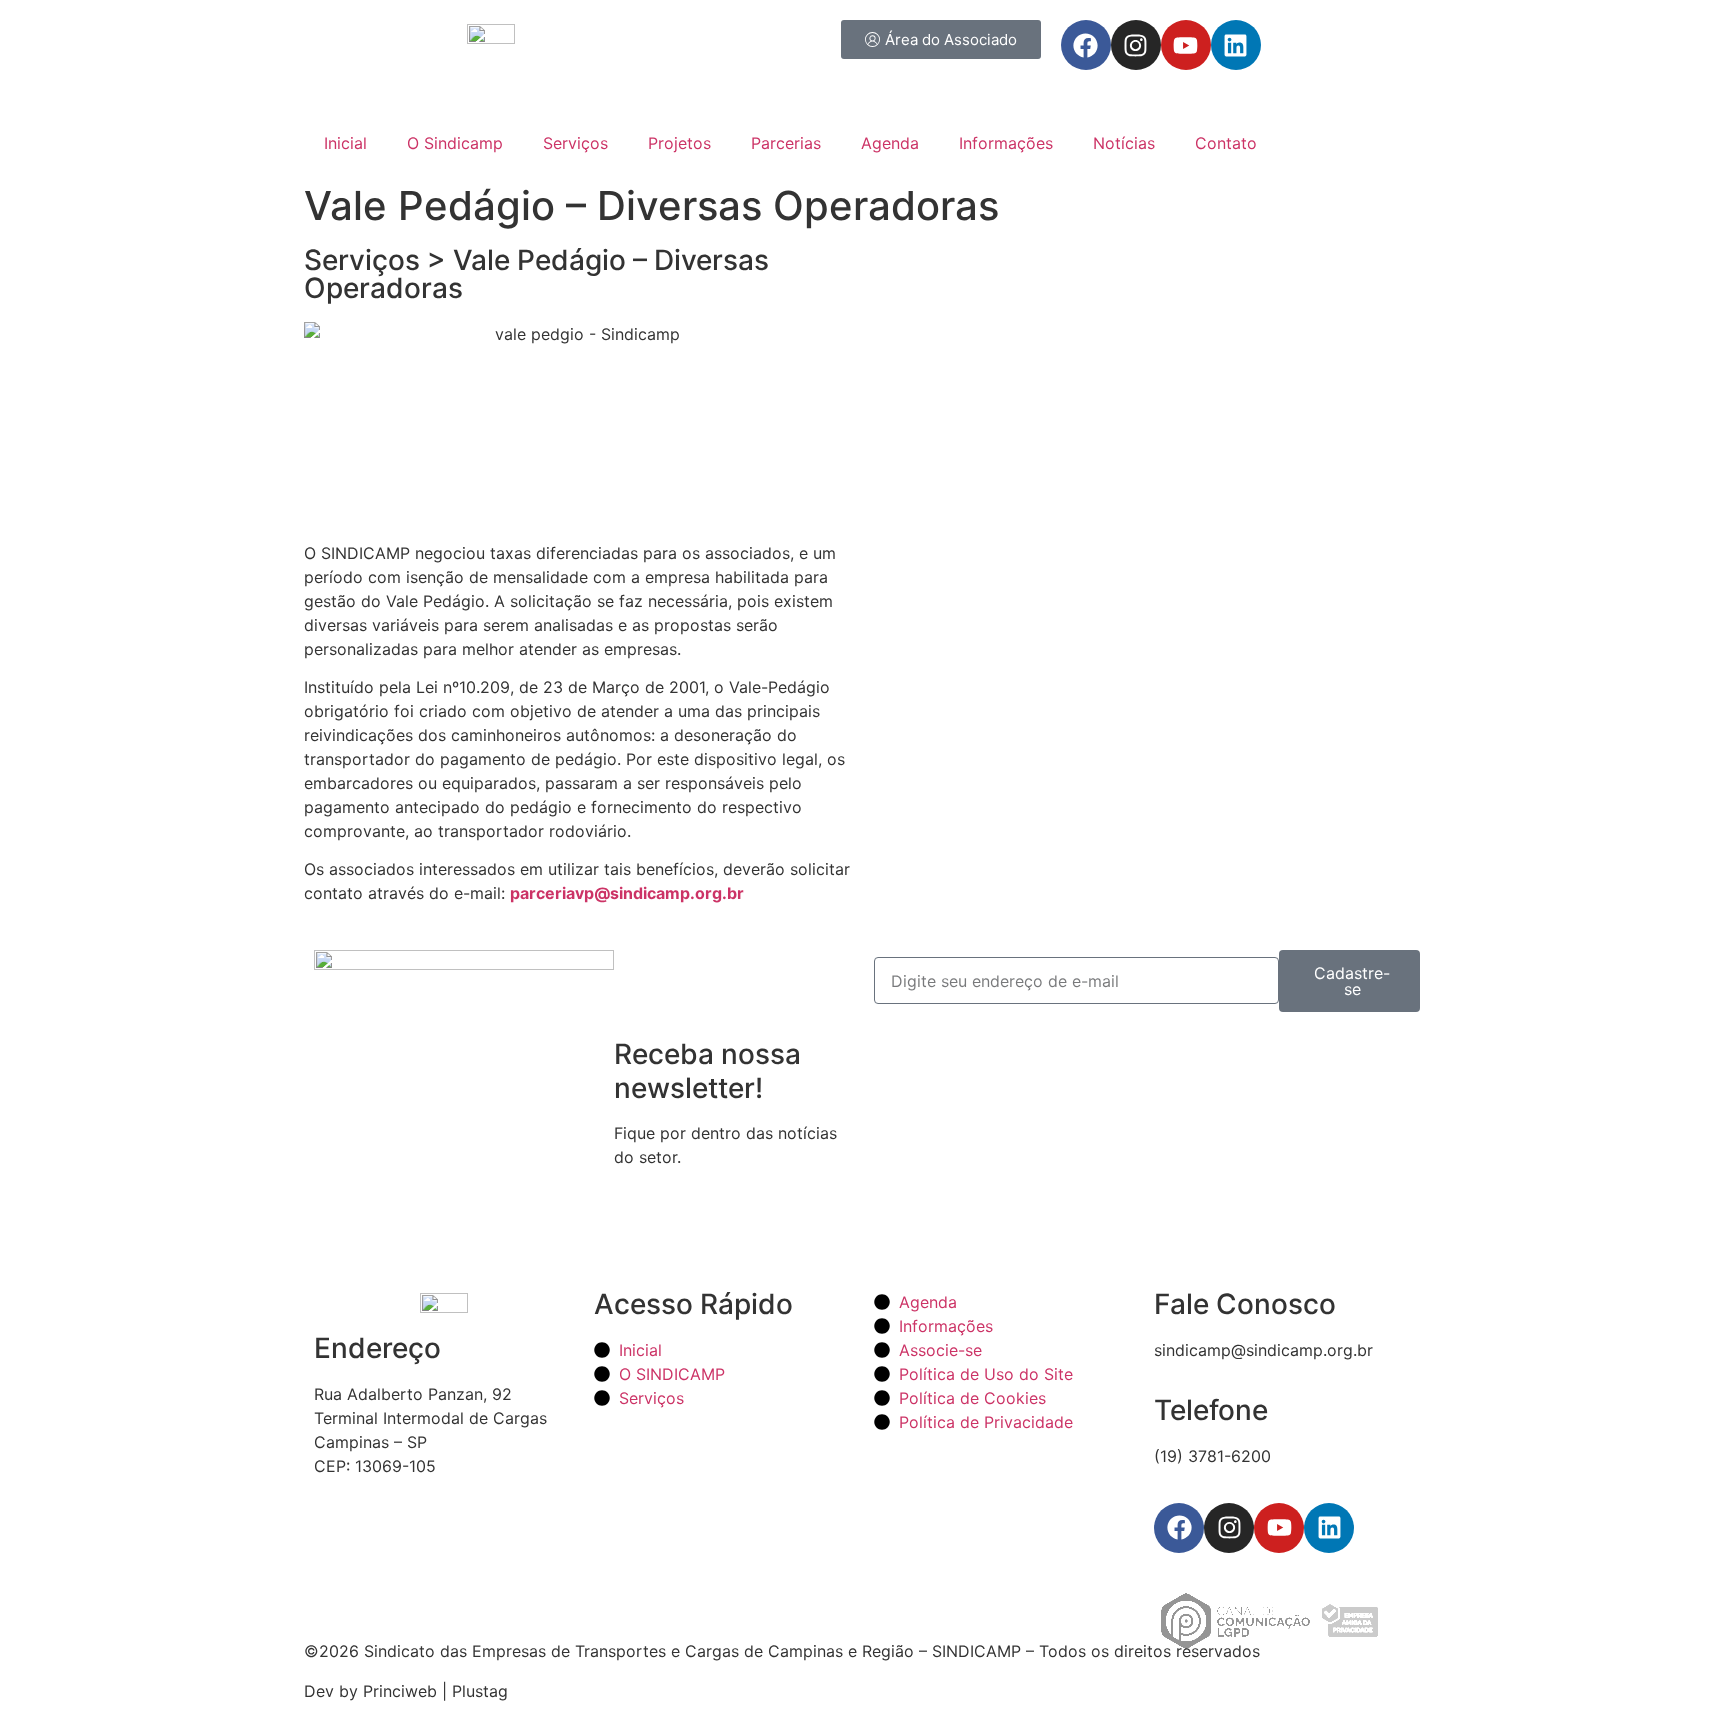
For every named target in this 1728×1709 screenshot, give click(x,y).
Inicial (345, 143)
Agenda (890, 143)
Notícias (1124, 143)
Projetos (679, 143)
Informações (1006, 143)
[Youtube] (1186, 45)
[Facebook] (1086, 45)
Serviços (575, 143)
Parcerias (786, 143)
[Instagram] (1136, 45)
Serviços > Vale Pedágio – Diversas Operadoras (536, 274)
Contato (1226, 143)
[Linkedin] (1236, 45)
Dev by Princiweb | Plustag (406, 1691)
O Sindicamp (455, 143)
